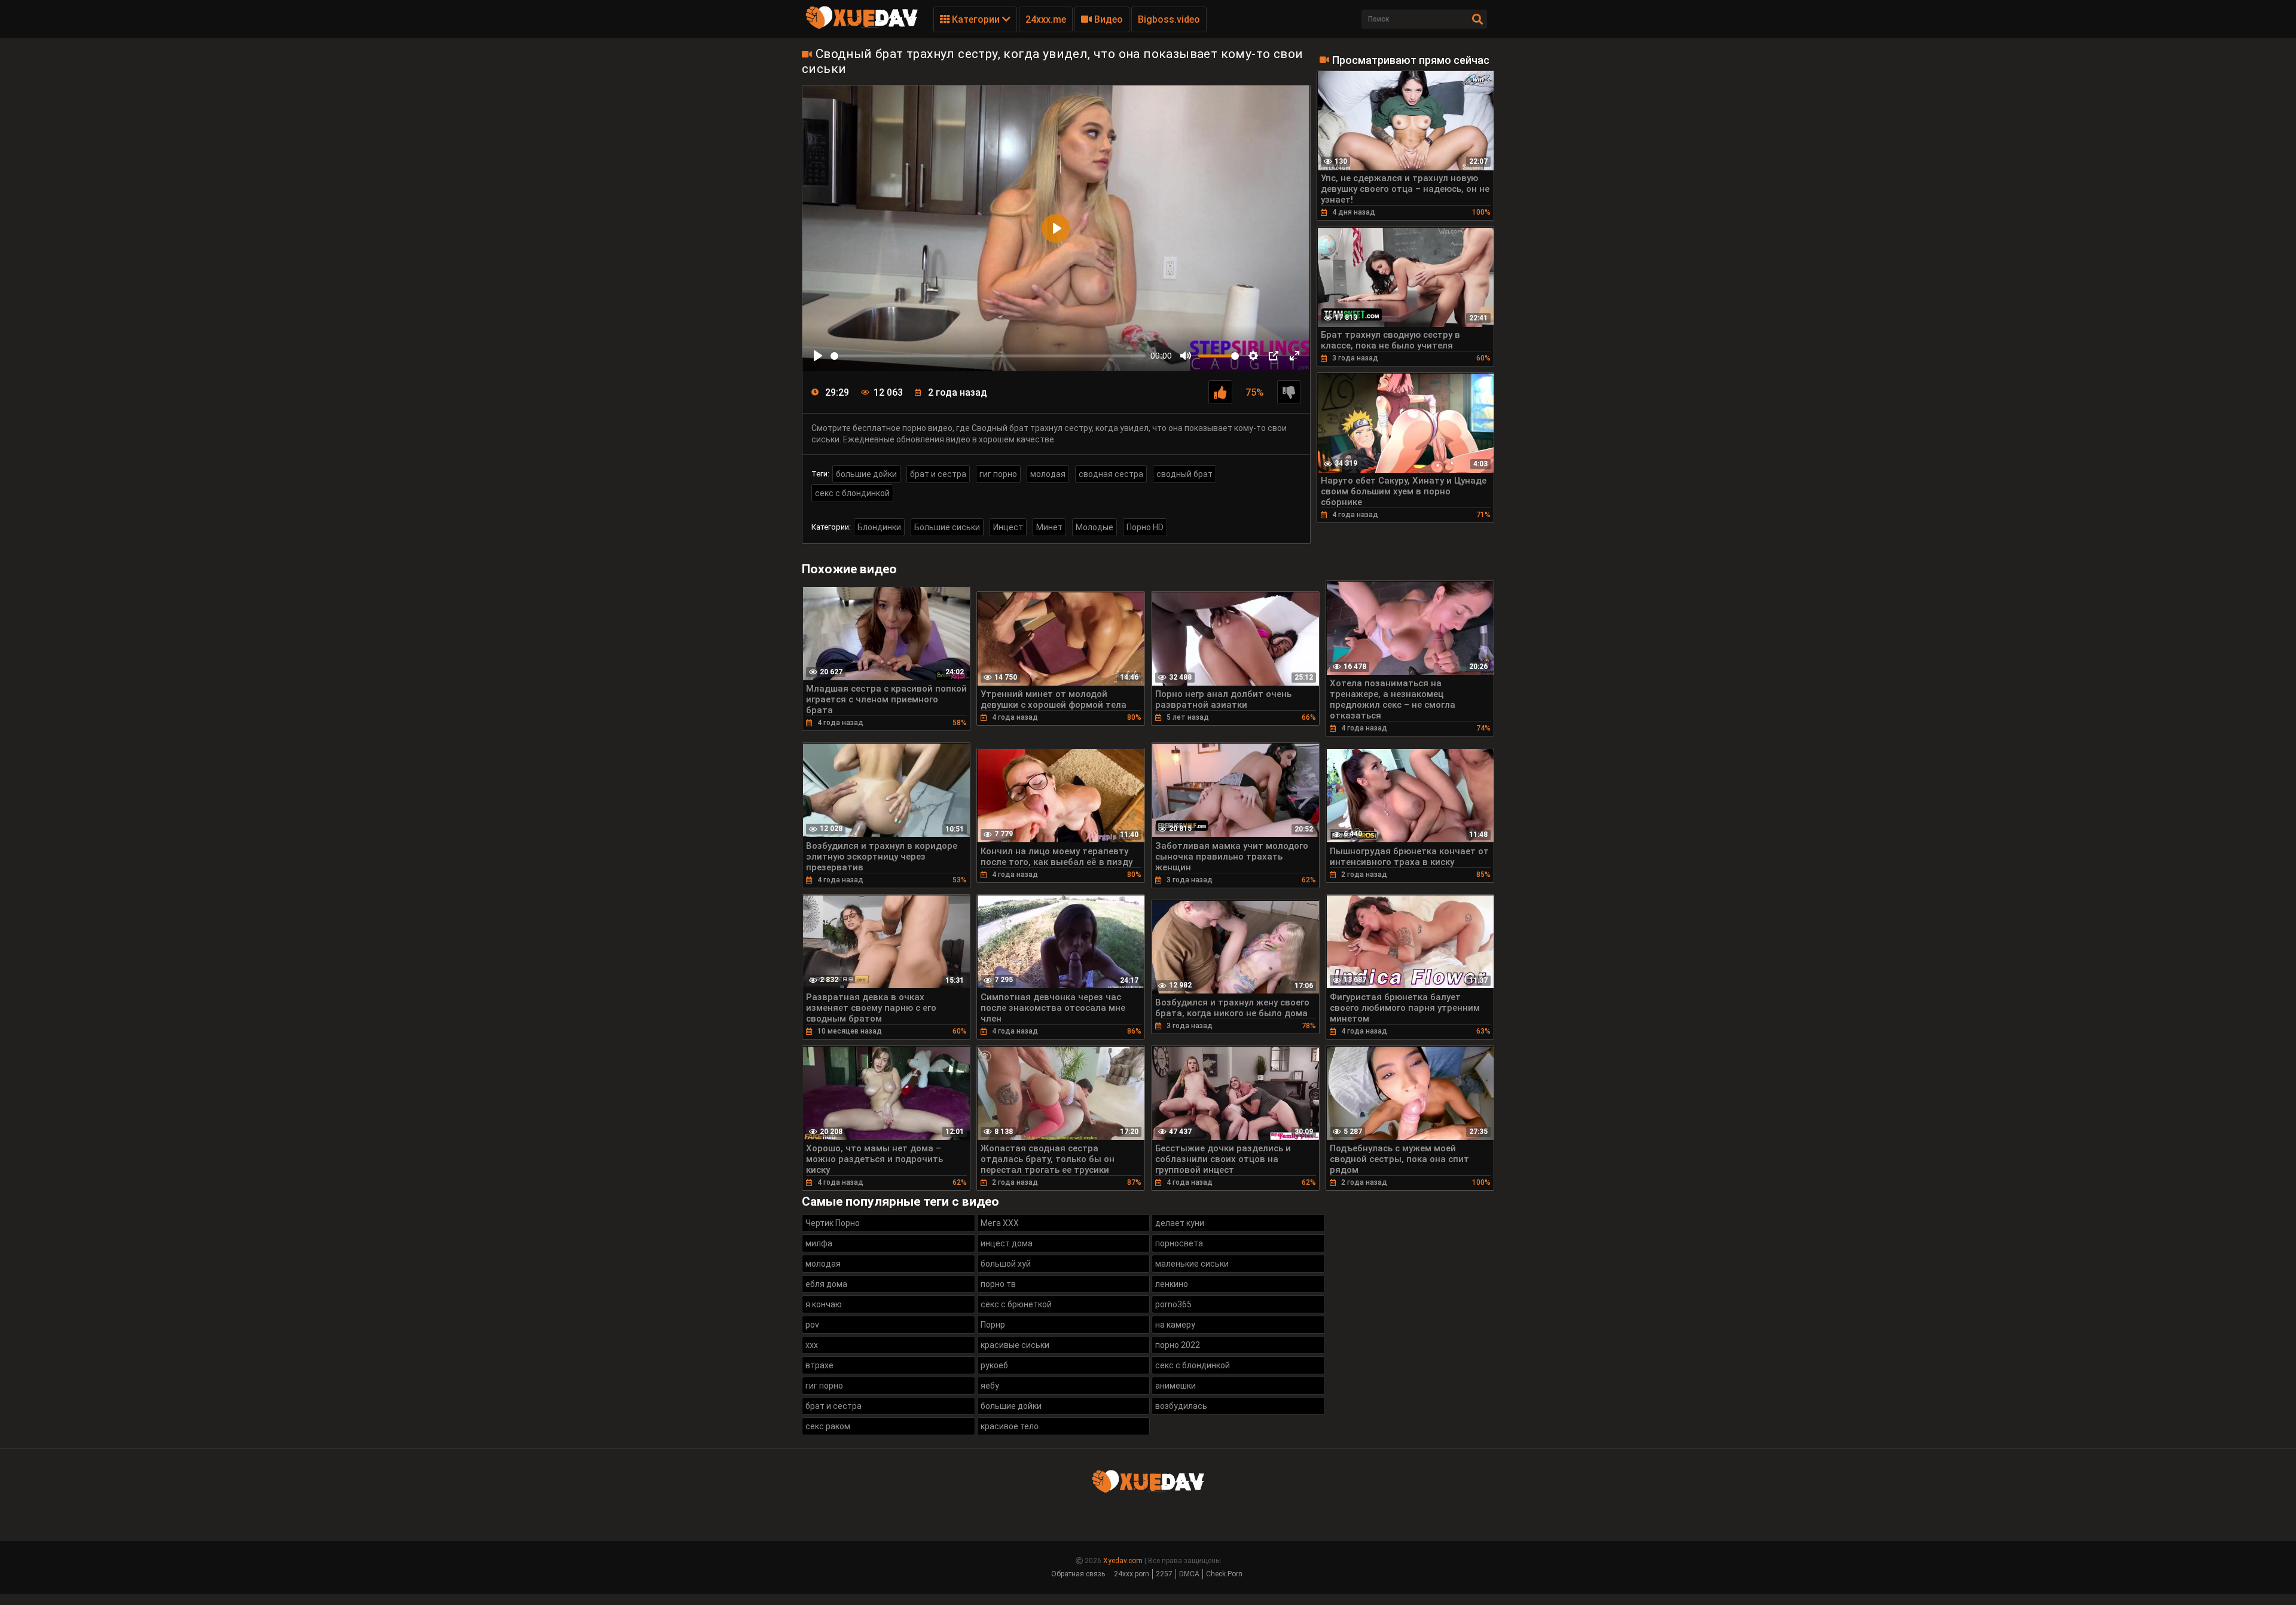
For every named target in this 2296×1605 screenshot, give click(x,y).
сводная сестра (1111, 474)
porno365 (1173, 1304)
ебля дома (826, 1284)
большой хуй (1006, 1264)
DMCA (1189, 1574)
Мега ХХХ (1000, 1223)
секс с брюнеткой (1016, 1304)
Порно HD (1145, 527)
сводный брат (1184, 474)
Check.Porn (1224, 1574)
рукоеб (994, 1365)
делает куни (1180, 1223)
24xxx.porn (1132, 1574)
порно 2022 (1178, 1345)
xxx (812, 1345)
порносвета (1179, 1243)
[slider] (988, 356)
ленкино (1172, 1284)
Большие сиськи (947, 527)
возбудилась (1181, 1406)
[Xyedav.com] (862, 27)
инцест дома (1007, 1243)
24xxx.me (1046, 19)
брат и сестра (938, 474)
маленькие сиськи (1192, 1264)
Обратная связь (1078, 1574)
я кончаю (824, 1304)
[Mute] (1186, 356)
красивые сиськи (1015, 1345)
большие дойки (866, 474)
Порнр (993, 1325)
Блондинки (879, 527)
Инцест (1008, 527)
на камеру (1175, 1325)
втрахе (819, 1365)
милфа (819, 1243)
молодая (1048, 474)
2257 (1164, 1574)
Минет (1049, 527)
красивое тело (1010, 1426)
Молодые (1094, 527)
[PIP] (1274, 356)
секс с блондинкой (852, 493)
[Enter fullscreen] (1294, 356)
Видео (1107, 19)
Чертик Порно (833, 1223)
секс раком (828, 1426)
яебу (990, 1386)
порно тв (998, 1284)
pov (812, 1325)
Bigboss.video (1169, 19)
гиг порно (998, 474)
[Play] (818, 356)
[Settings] (1253, 356)
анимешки (1176, 1386)
